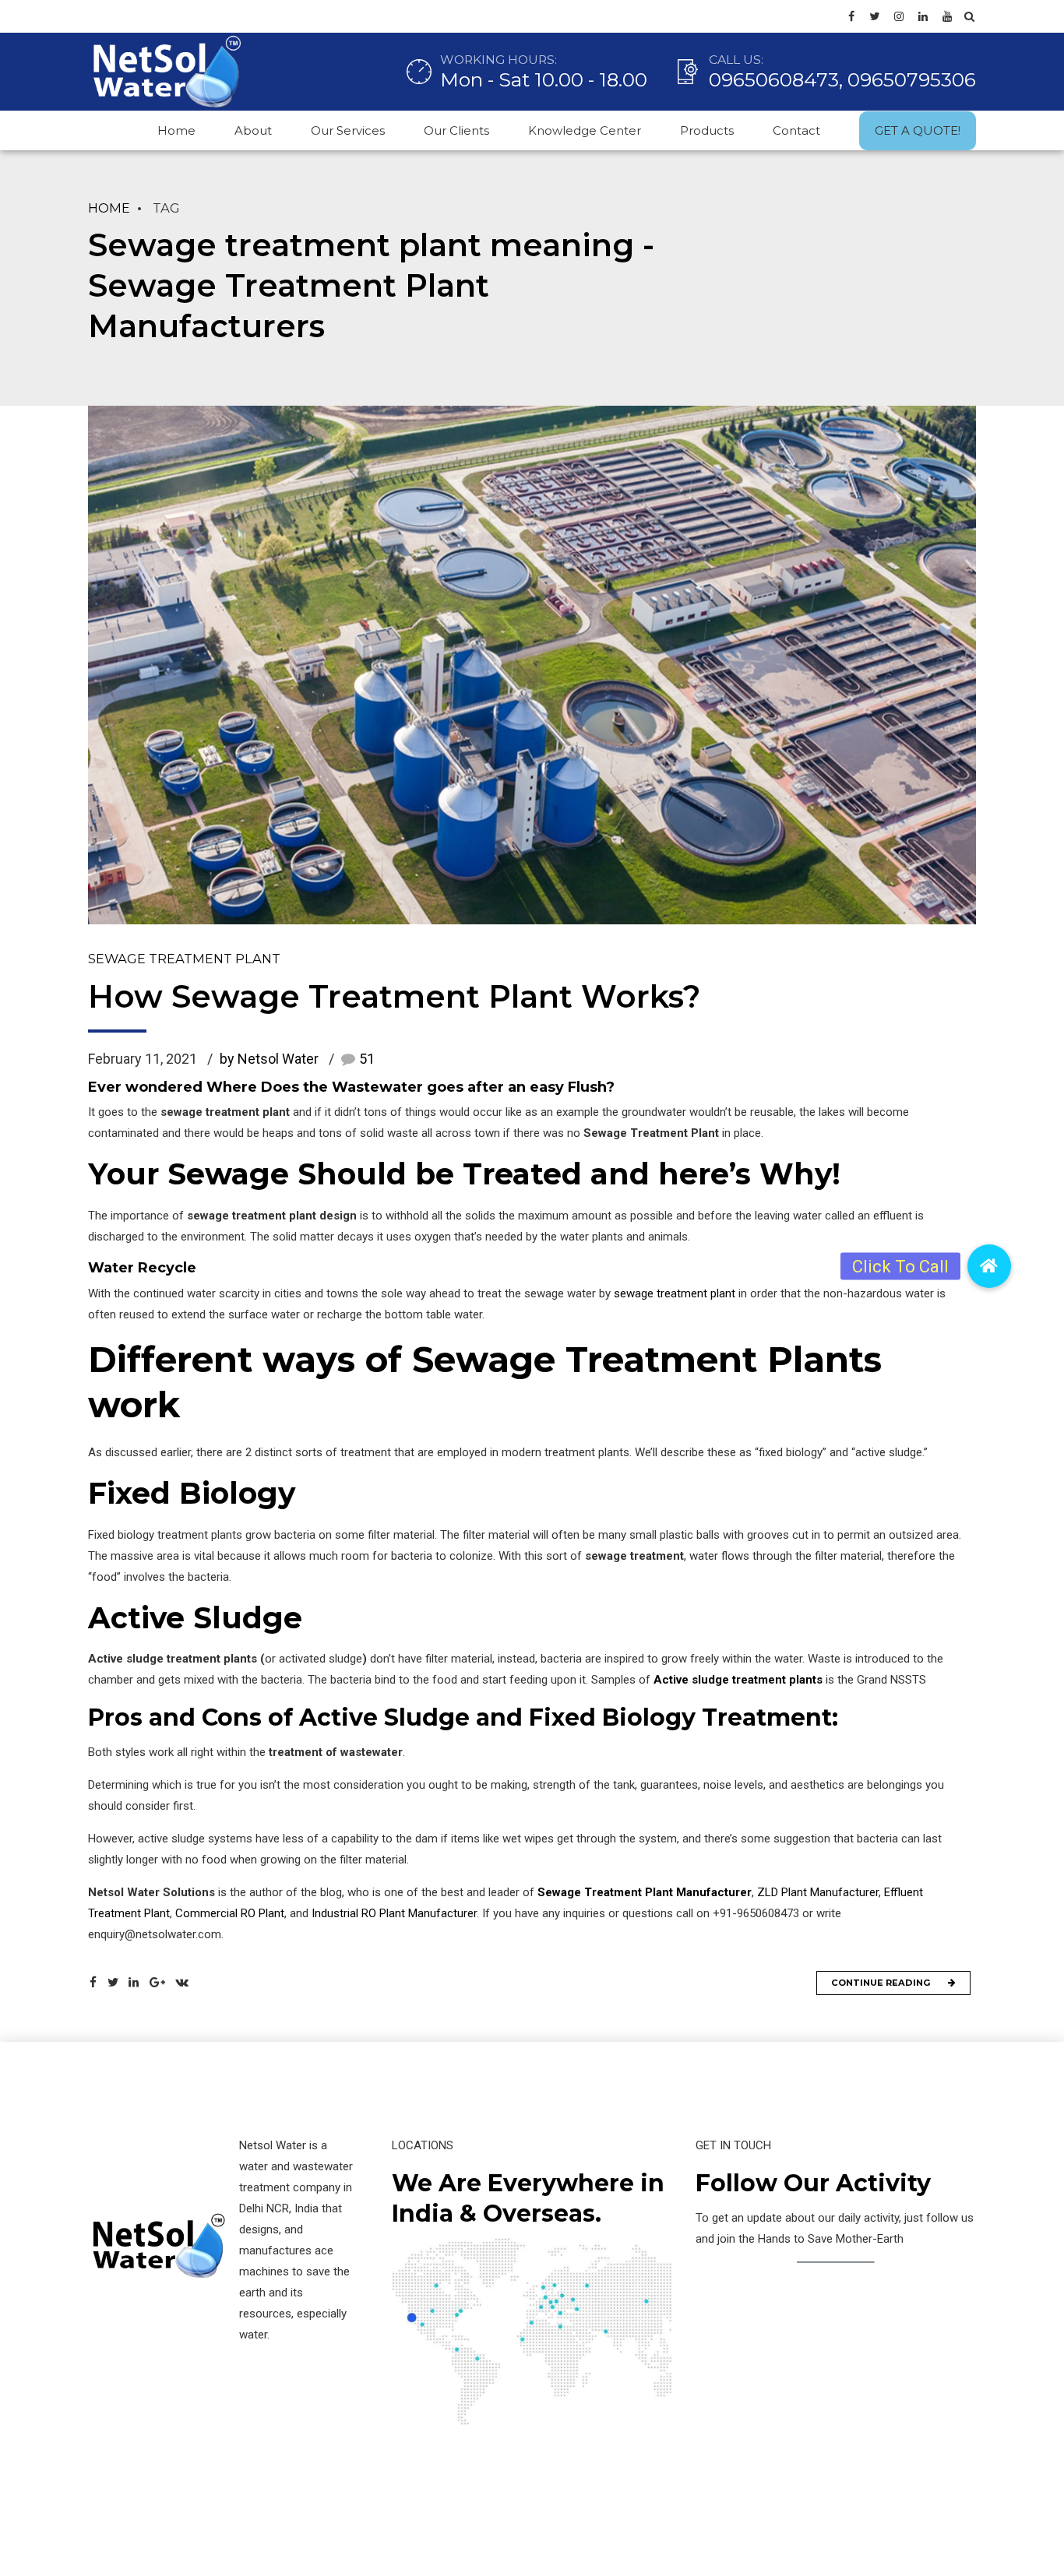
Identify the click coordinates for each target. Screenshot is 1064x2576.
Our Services (348, 130)
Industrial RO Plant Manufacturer (393, 1913)
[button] (989, 1266)
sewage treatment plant (675, 1293)
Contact (796, 130)
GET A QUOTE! (918, 130)
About (253, 130)
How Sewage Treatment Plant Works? (394, 996)
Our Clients (456, 130)
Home (176, 130)
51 (367, 1059)
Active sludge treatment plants (738, 1680)
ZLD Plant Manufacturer (818, 1892)
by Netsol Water (269, 1059)
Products (707, 130)
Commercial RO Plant (230, 1913)
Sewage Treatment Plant (184, 959)
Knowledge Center (585, 130)
